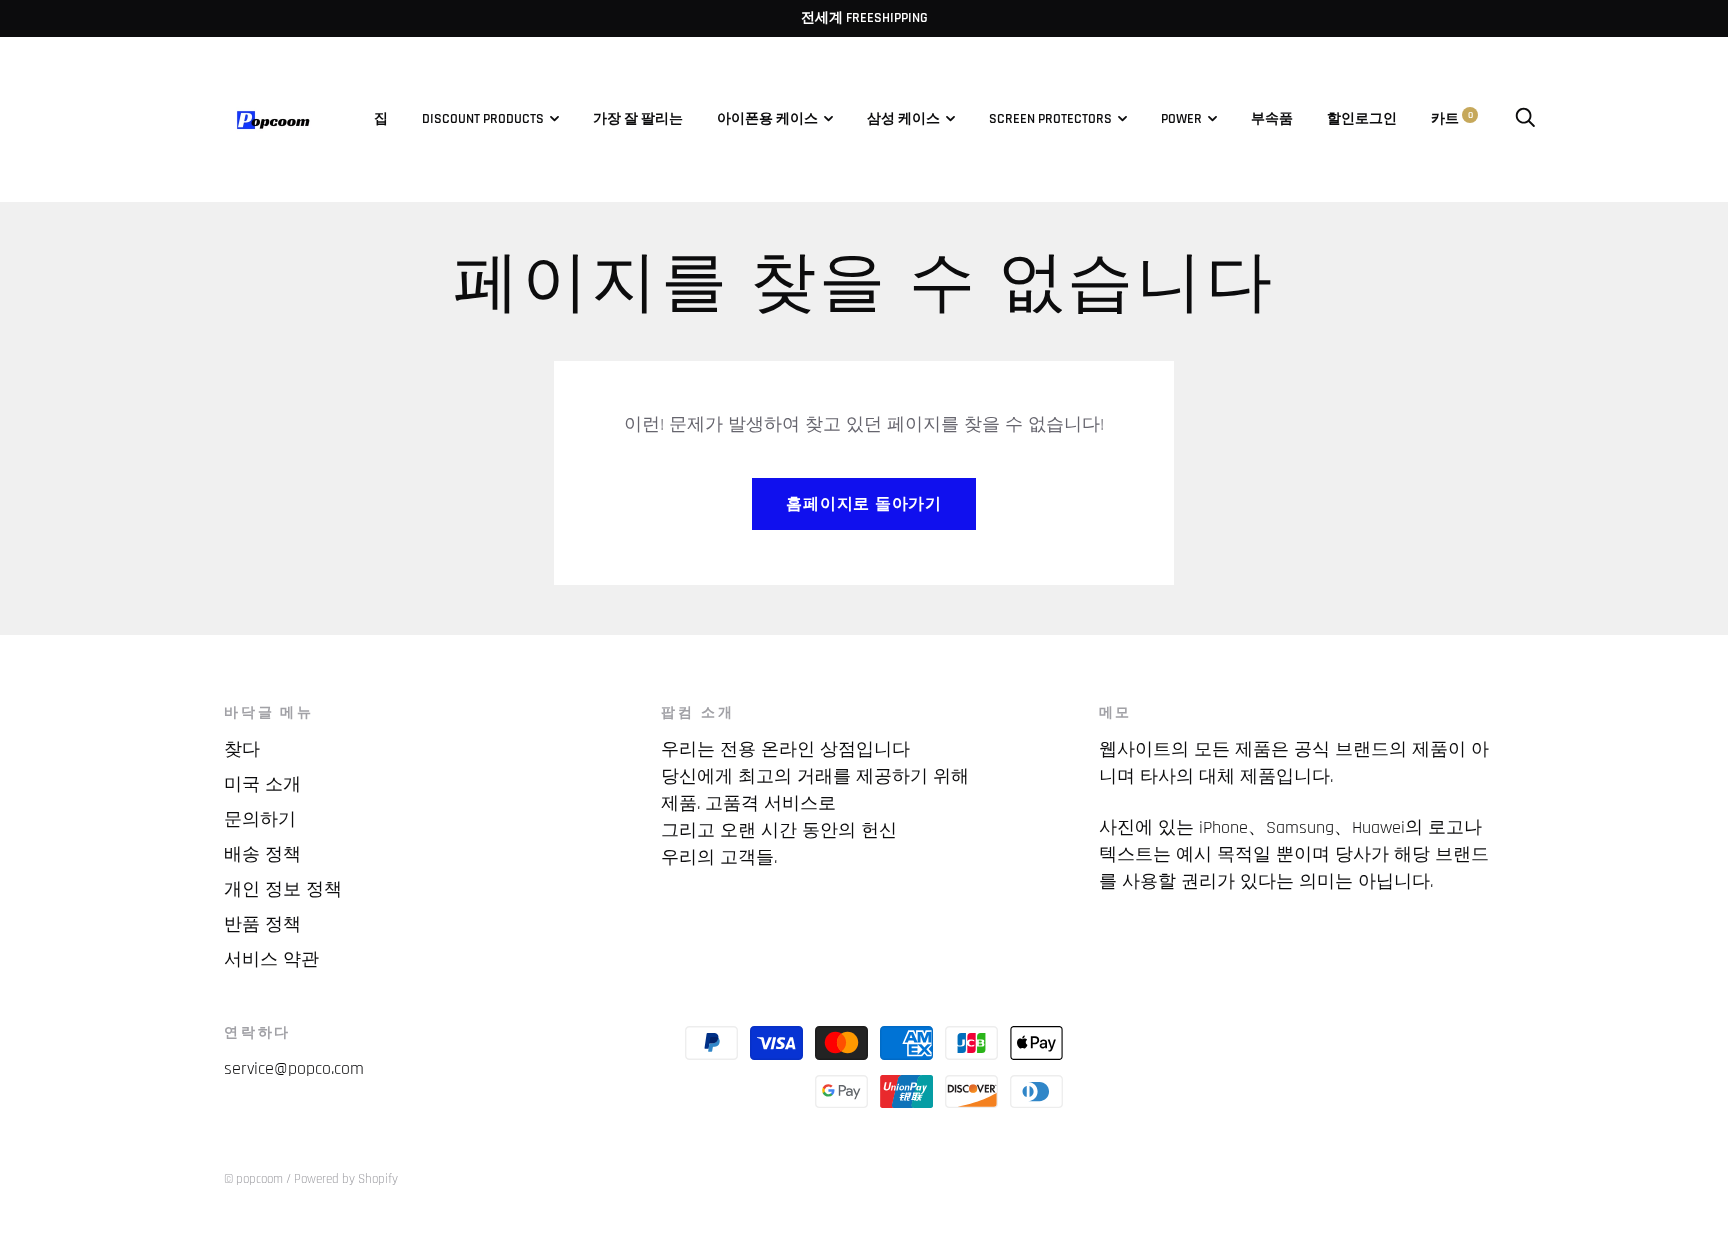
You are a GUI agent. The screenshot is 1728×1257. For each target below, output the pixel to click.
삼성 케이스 (903, 119)
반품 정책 (262, 924)
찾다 (242, 749)
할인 (1341, 119)
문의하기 (260, 819)
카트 (1452, 119)
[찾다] (1525, 119)
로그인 (1376, 119)
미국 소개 (262, 784)
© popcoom (253, 1179)
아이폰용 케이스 (767, 119)
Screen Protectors (1050, 119)
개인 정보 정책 (283, 889)
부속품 (1272, 119)
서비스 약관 (271, 959)
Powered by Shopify (346, 1179)
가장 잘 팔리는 (638, 119)
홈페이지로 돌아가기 (864, 504)
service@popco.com (294, 1068)
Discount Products (483, 119)
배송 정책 (262, 854)
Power (1181, 119)
